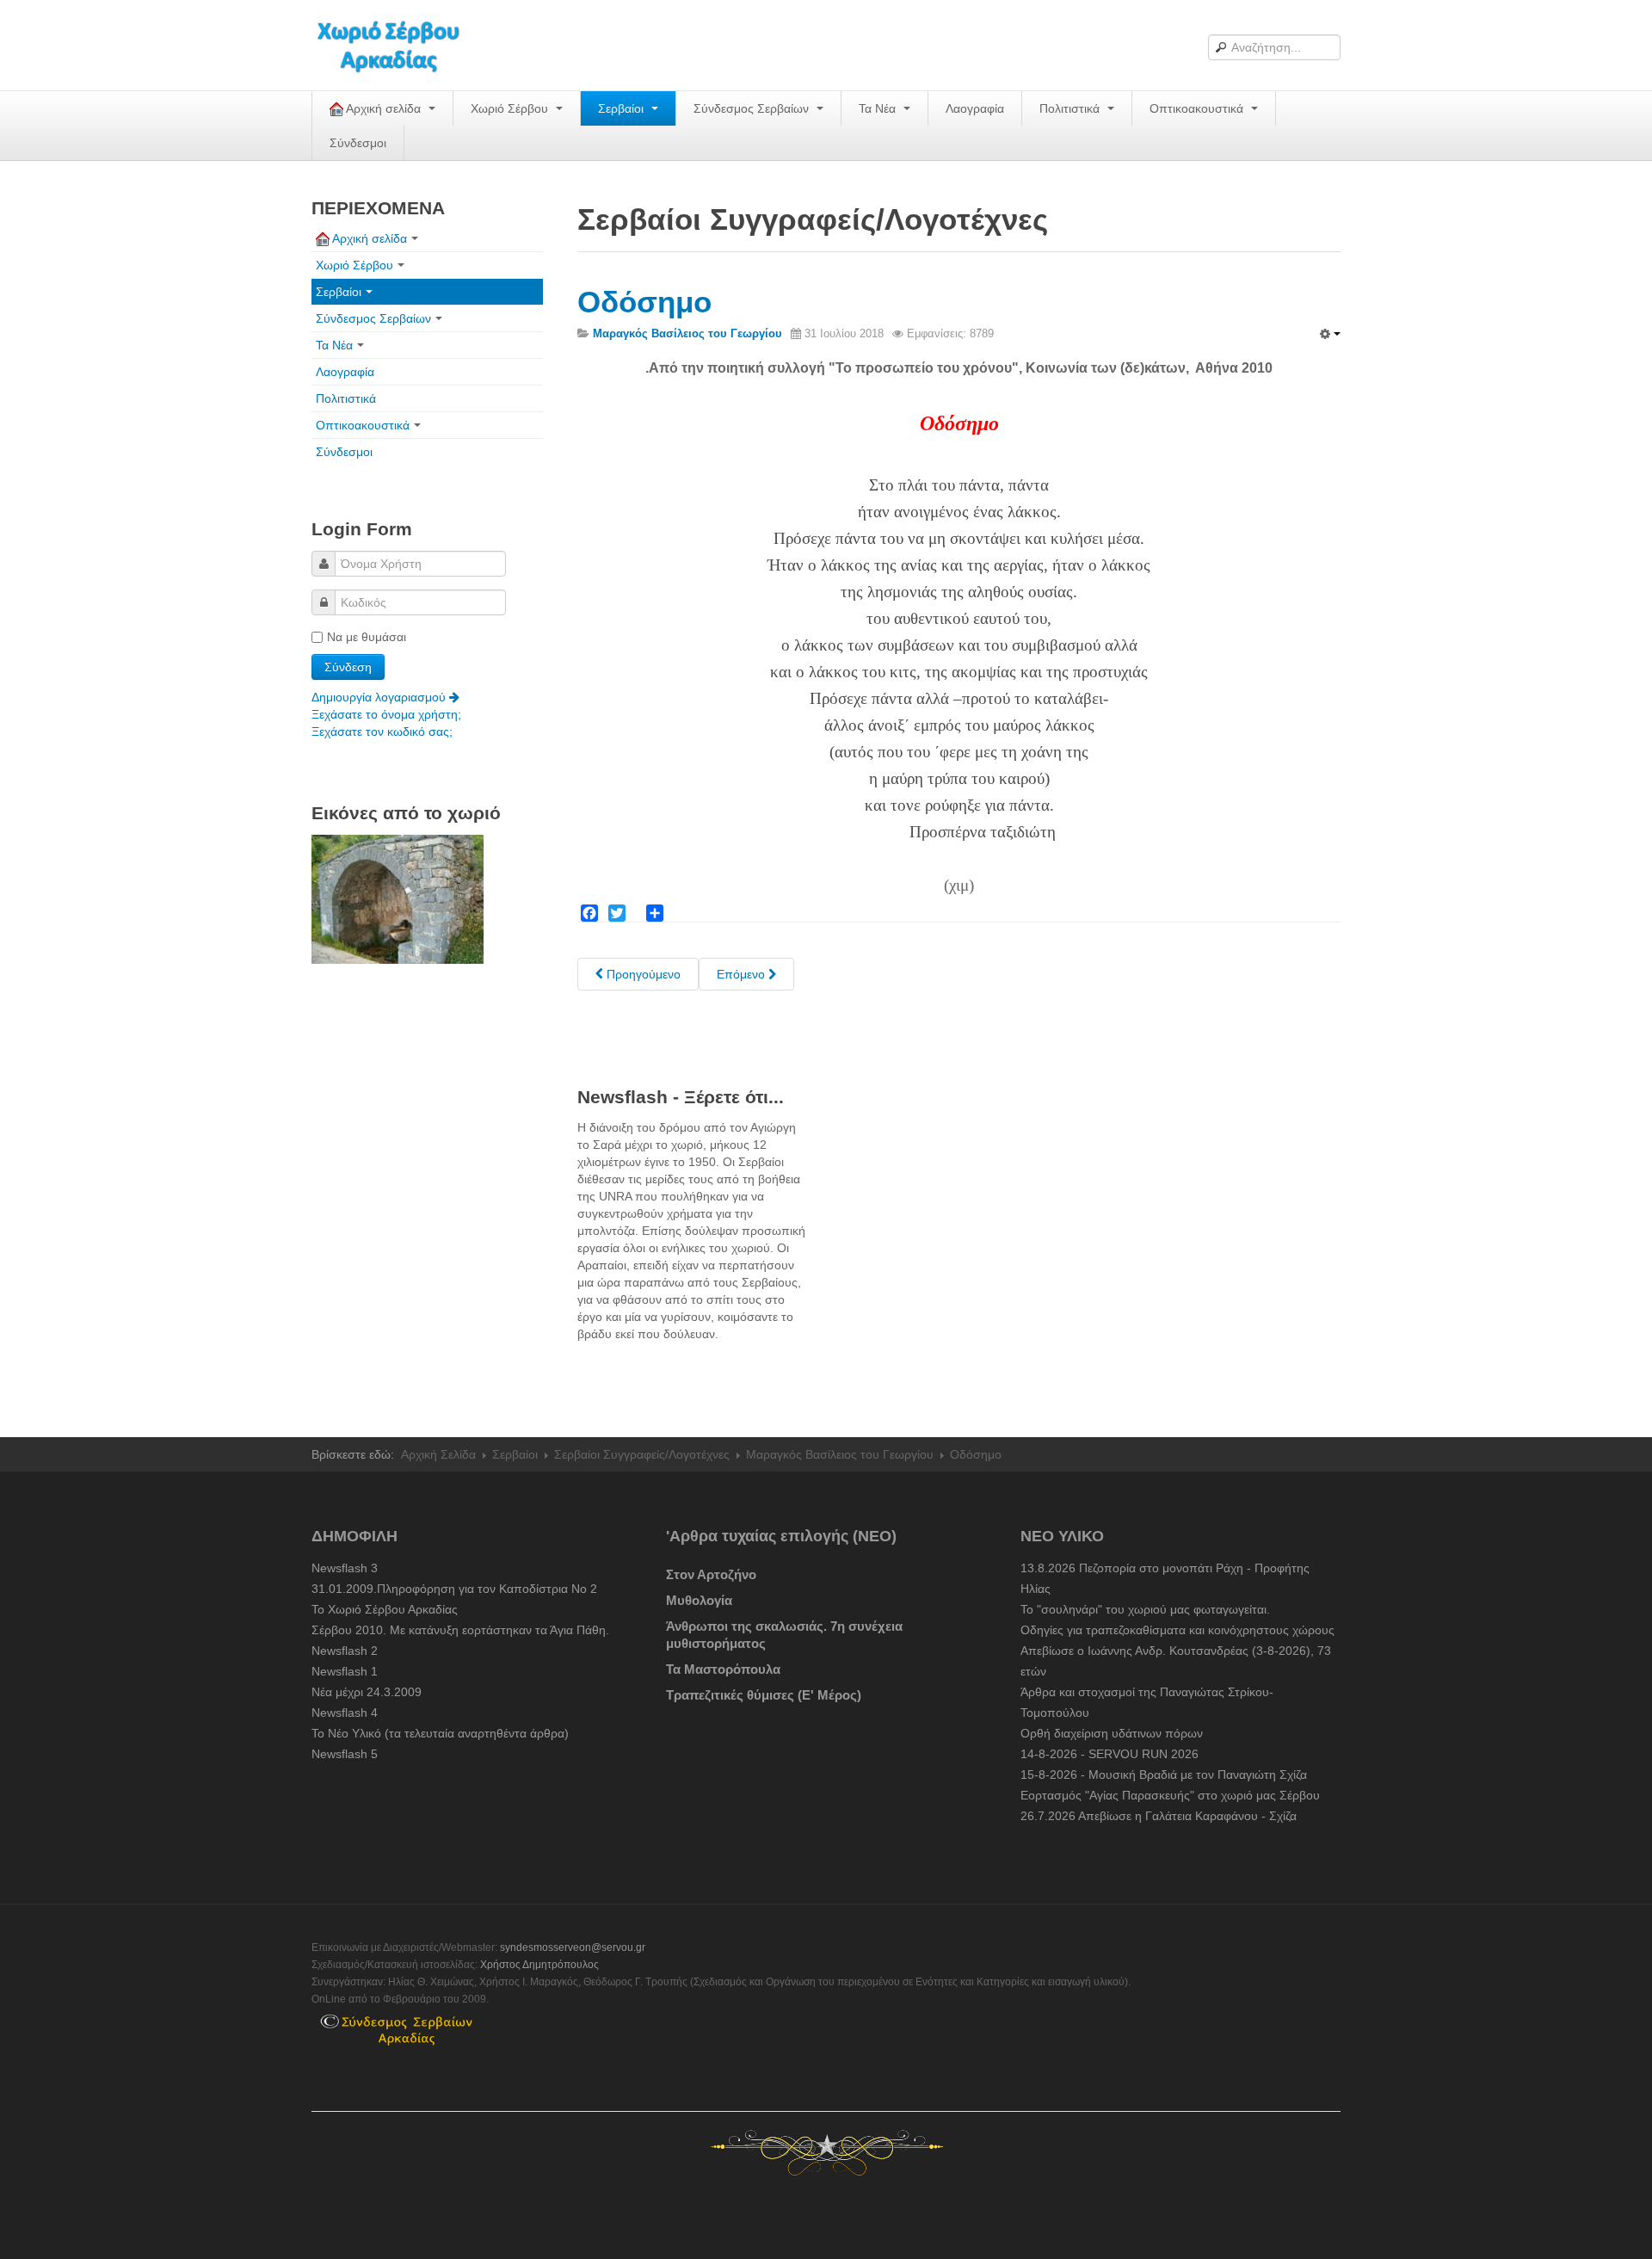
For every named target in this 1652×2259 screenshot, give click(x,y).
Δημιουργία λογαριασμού (380, 697)
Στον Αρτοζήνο (711, 1574)
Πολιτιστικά (1071, 108)
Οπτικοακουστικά (1198, 108)
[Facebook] (589, 913)
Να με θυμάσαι (367, 637)
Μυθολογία (699, 1600)
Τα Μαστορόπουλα (723, 1669)
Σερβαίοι (623, 108)
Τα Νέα (879, 108)
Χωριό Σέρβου (511, 108)
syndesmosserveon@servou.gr (573, 1947)
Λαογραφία (975, 108)
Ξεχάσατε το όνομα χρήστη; (386, 714)
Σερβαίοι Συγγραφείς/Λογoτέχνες (642, 1454)
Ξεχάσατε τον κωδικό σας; (382, 731)
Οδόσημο (644, 302)
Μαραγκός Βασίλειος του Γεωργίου (840, 1454)
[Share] (655, 913)
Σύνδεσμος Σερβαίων (753, 108)
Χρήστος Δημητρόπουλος (539, 1965)
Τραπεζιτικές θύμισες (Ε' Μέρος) (764, 1695)
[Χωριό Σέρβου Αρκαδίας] (399, 45)
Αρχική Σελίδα (438, 1454)
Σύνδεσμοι (358, 143)
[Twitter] (617, 913)
